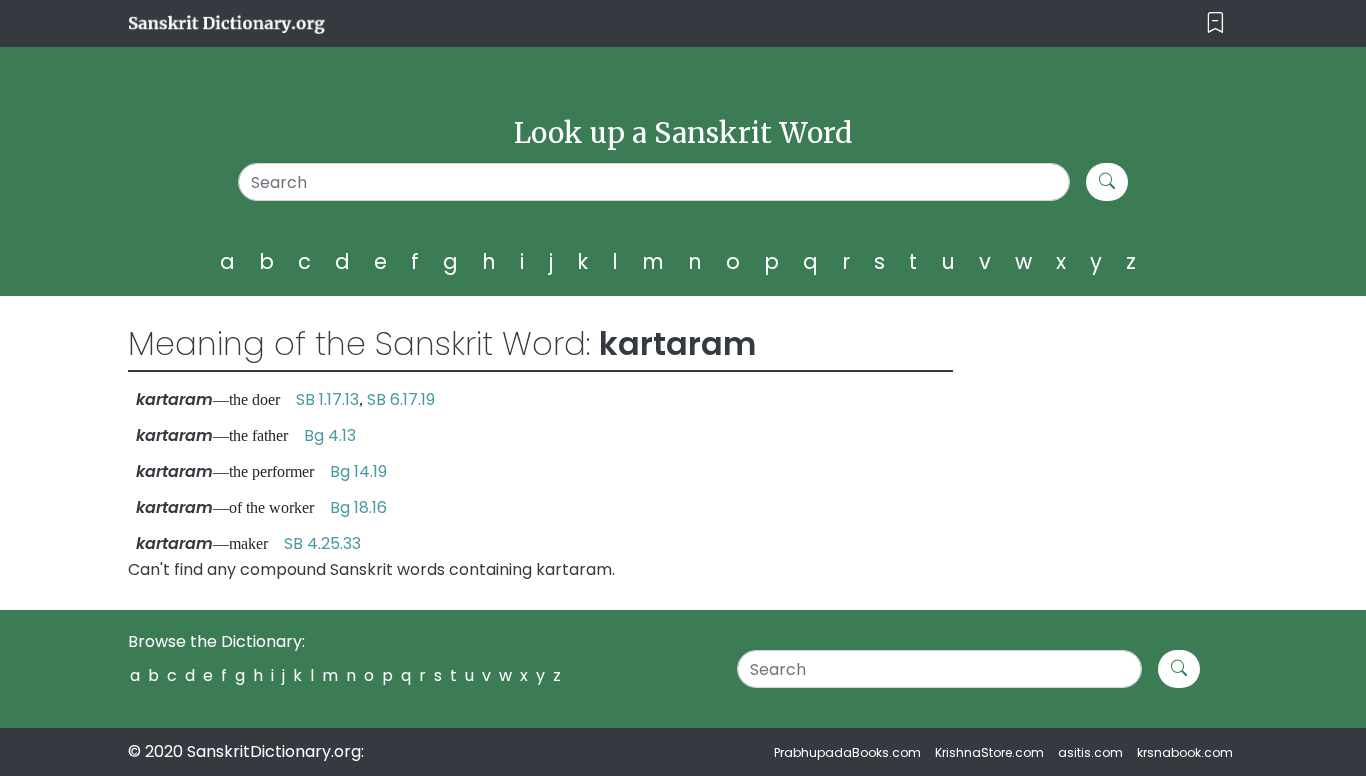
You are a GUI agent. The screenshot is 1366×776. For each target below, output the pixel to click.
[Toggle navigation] (1215, 23)
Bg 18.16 (358, 507)
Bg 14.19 (358, 471)
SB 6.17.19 (401, 399)
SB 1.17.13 (327, 399)
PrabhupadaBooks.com (847, 752)
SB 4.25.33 (322, 543)
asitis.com (1090, 752)
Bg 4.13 (330, 435)
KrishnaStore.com (989, 752)
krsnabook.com (1185, 752)
